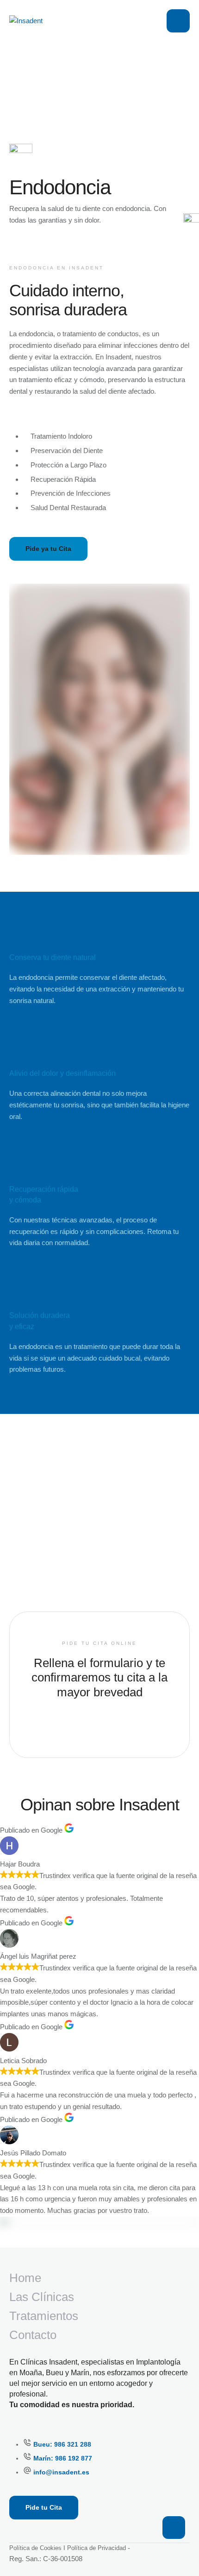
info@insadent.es (61, 2472)
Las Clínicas (42, 2297)
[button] (174, 2528)
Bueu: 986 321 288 (62, 2444)
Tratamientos (44, 2316)
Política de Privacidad (96, 2548)
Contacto (33, 2335)
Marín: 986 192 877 (63, 2458)
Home (25, 2278)
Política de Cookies (35, 2548)
